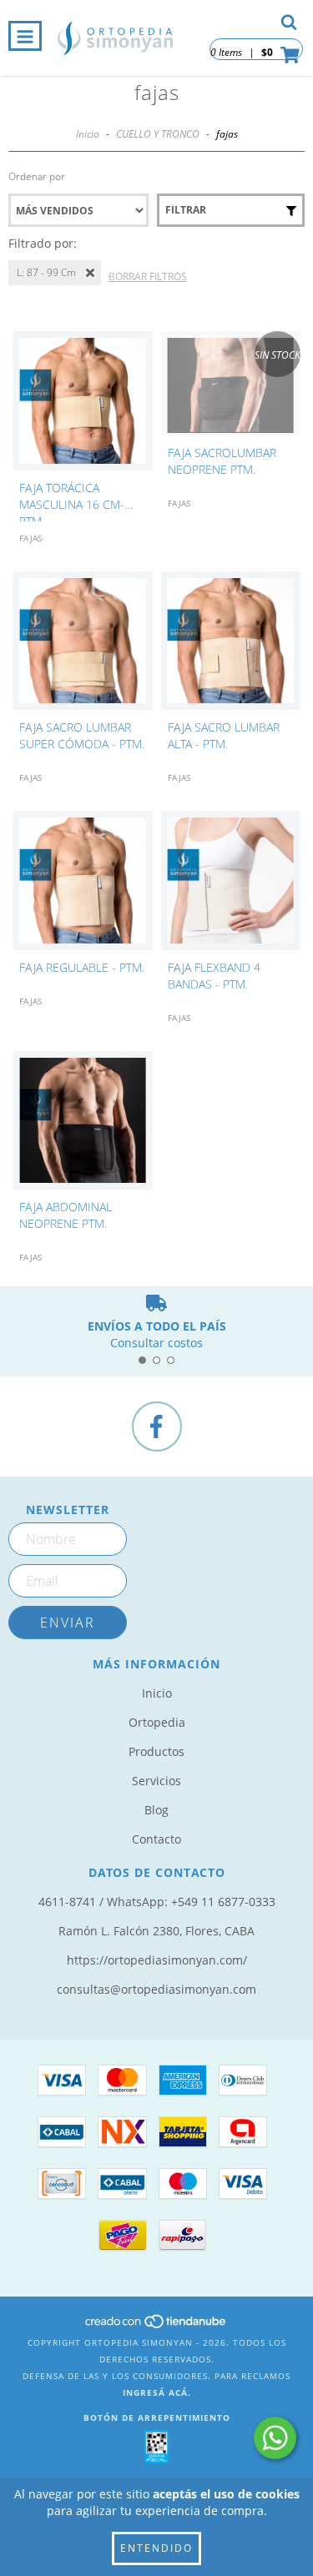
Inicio (88, 134)
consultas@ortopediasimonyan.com (156, 1989)
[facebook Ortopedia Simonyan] (157, 1426)
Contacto (156, 1839)
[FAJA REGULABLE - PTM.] (83, 881)
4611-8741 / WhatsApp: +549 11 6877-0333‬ (157, 1902)
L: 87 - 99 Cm (46, 272)
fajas (30, 538)
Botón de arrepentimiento (157, 2418)
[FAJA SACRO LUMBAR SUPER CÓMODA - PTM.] (83, 641)
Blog (156, 1810)
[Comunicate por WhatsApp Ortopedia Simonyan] (275, 2438)
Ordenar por (37, 176)
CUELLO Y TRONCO (158, 134)
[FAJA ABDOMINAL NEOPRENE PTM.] (83, 1121)
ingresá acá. (157, 2392)
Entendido (156, 2548)
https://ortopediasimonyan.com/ (157, 1960)
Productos (156, 1751)
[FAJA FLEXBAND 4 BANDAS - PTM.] (231, 881)
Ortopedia (157, 1722)
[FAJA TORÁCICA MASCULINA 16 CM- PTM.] (83, 401)
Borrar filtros (148, 277)
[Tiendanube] (156, 2326)
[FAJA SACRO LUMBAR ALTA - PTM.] (231, 641)
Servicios (156, 1781)
